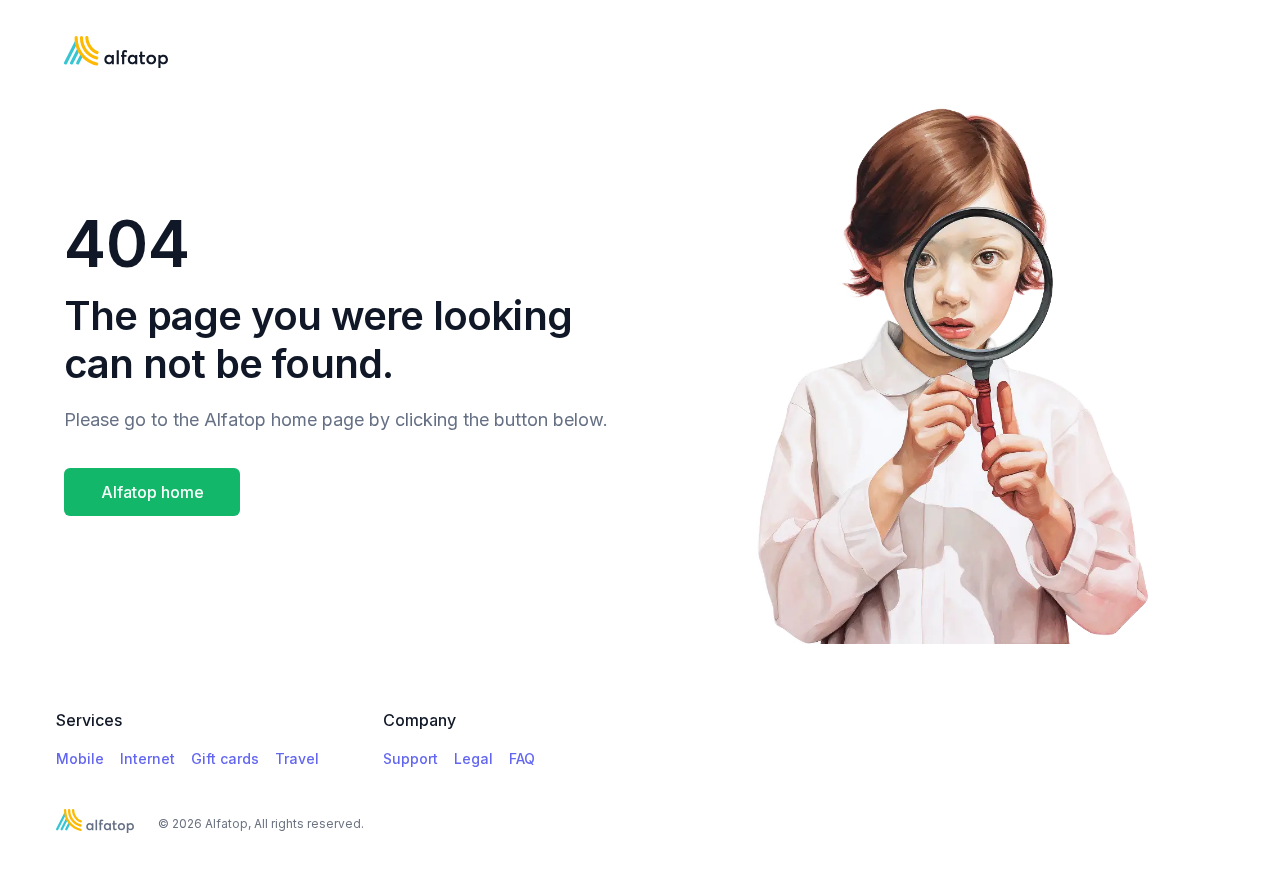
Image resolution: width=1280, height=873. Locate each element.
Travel (297, 758)
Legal (473, 758)
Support (410, 758)
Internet (147, 758)
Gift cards (225, 758)
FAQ (522, 758)
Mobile (80, 758)
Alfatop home (152, 492)
